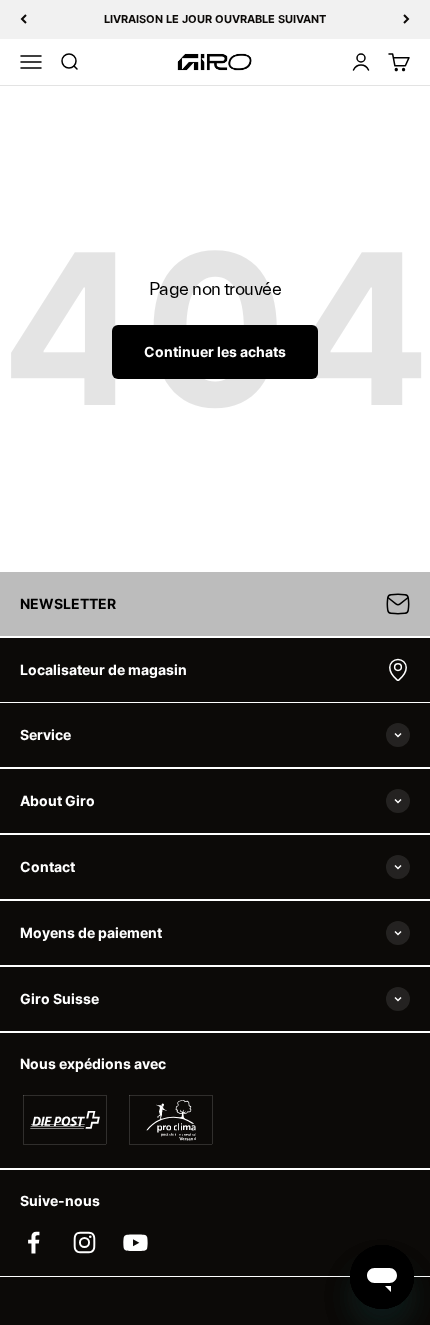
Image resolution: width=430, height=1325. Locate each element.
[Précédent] (23, 19)
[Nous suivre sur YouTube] (135, 1242)
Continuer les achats (215, 351)
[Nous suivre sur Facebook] (33, 1242)
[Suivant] (406, 19)
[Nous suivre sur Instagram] (84, 1242)
